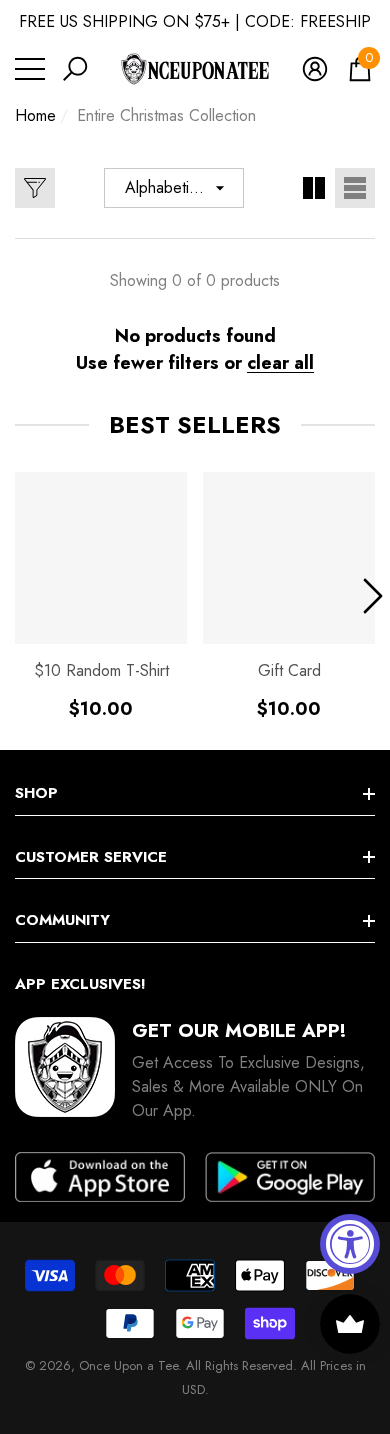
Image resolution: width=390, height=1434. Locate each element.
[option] (101, 596)
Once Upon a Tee (128, 1365)
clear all (280, 363)
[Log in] (315, 69)
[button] (75, 69)
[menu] (30, 69)
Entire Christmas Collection (166, 115)
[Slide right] (373, 596)
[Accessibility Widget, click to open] (350, 1244)
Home (35, 115)
